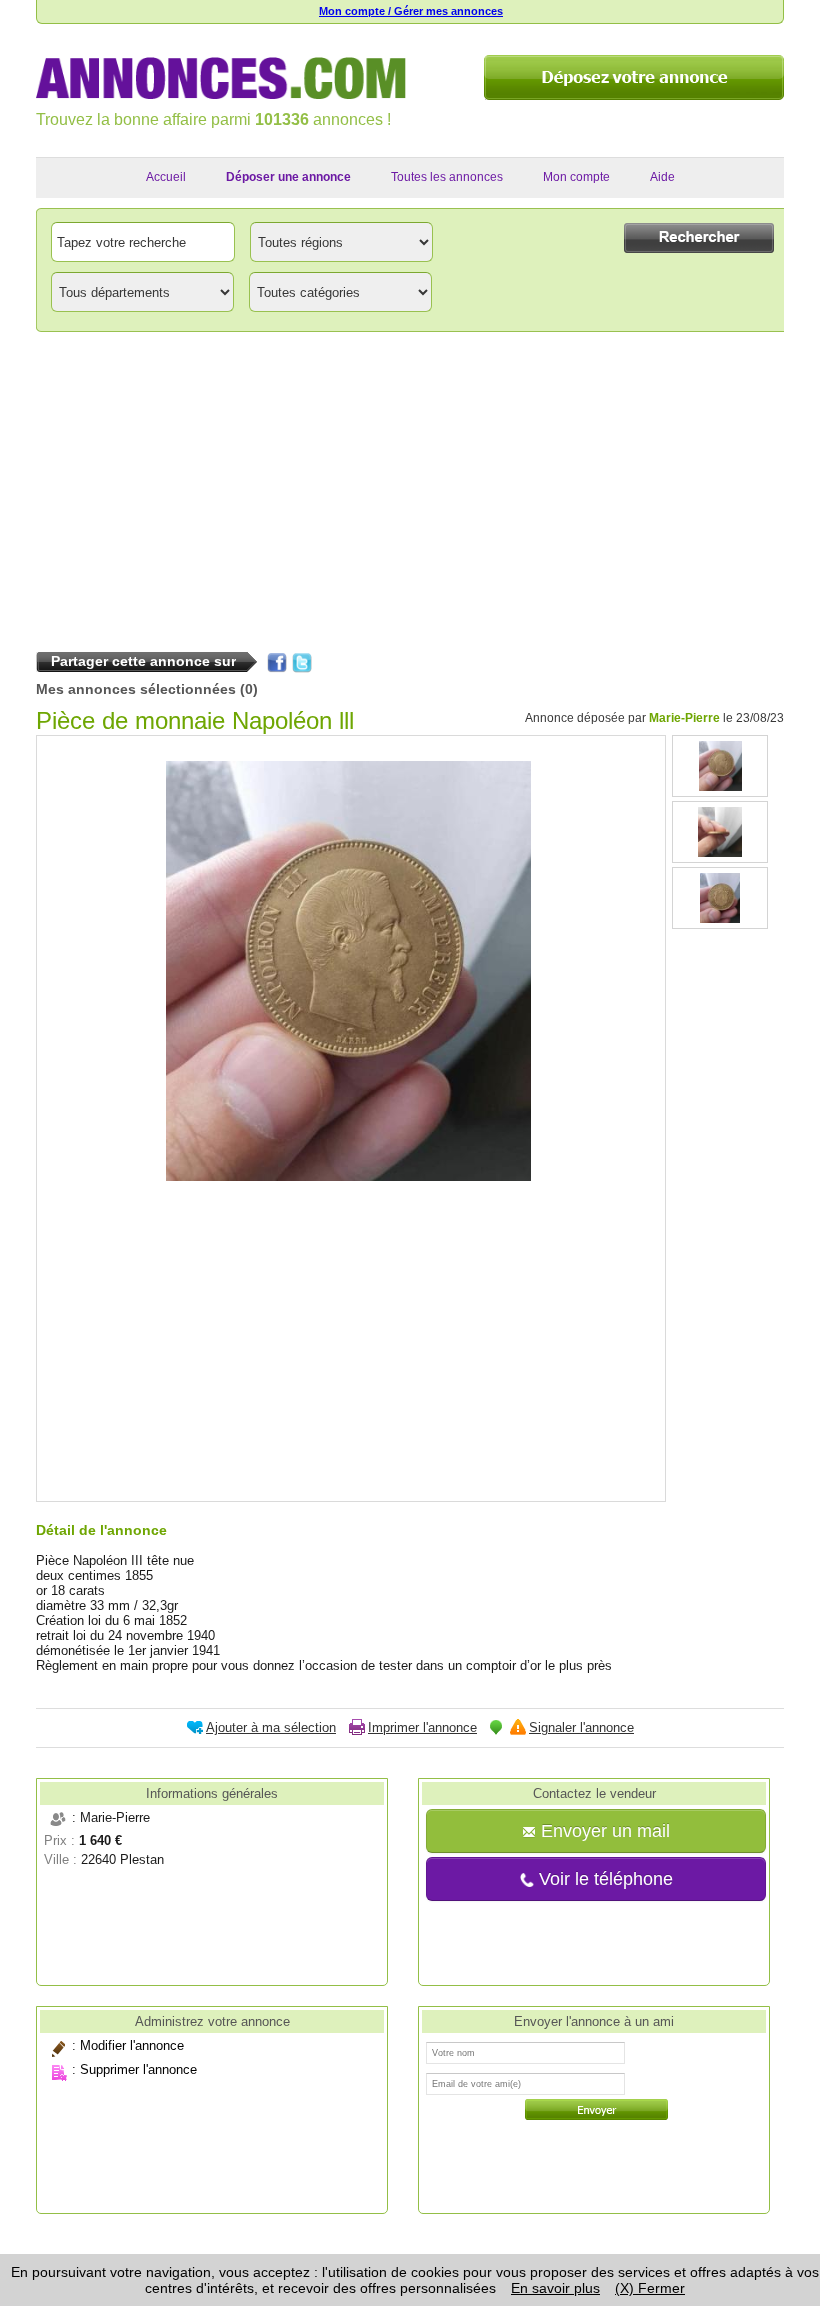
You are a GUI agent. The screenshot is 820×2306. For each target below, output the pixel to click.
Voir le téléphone (603, 1879)
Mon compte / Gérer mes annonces (411, 11)
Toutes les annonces (447, 177)
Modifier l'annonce (132, 2045)
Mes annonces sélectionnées (136, 689)
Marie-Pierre (684, 718)
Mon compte (576, 177)
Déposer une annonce (288, 177)
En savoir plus (555, 2288)
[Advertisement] (410, 487)
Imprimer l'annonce (422, 1727)
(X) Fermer (650, 2288)
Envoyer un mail (603, 1831)
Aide (662, 177)
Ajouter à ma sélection (271, 1727)
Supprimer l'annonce (138, 2069)
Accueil (166, 177)
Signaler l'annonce (581, 1727)
